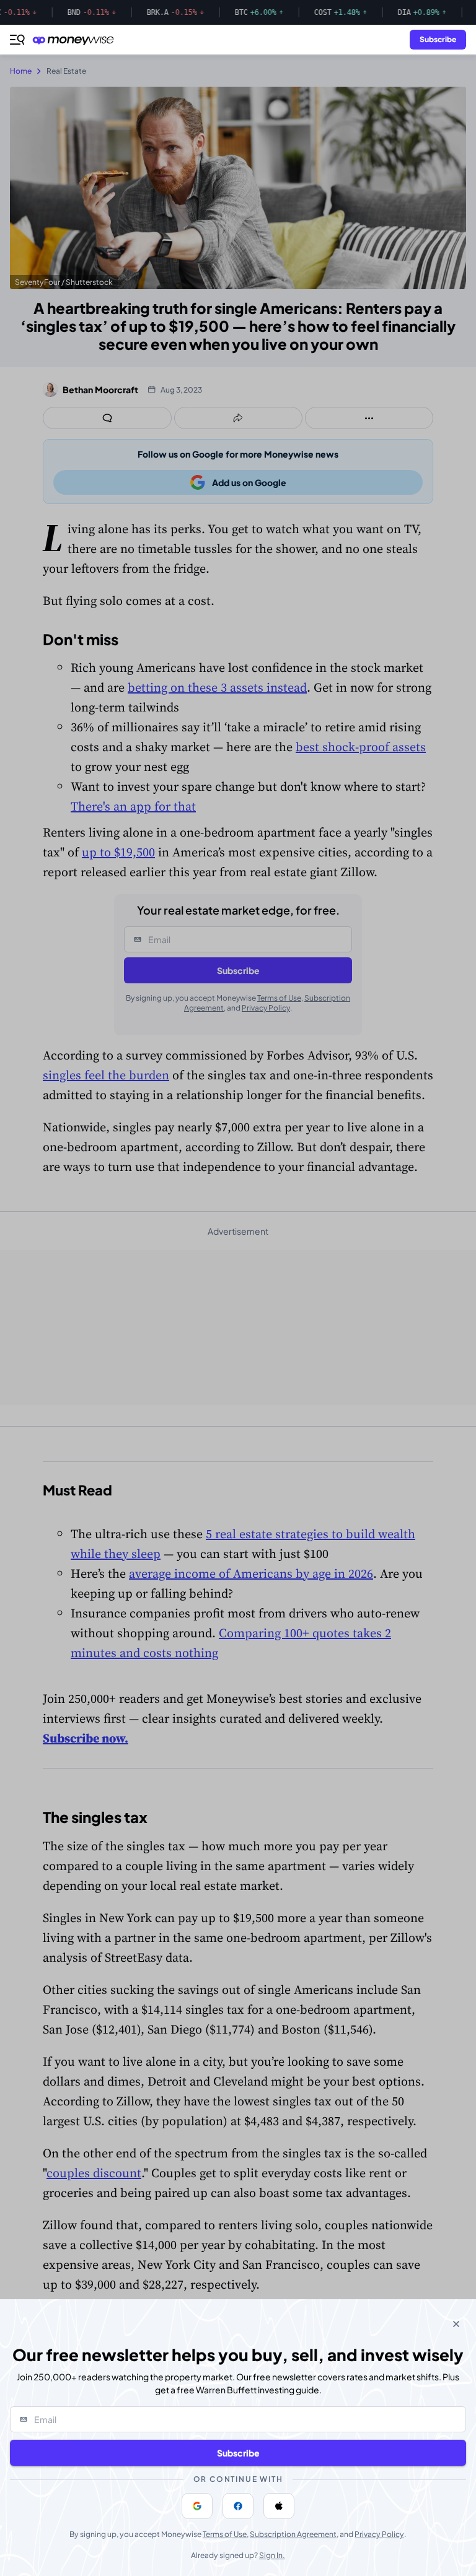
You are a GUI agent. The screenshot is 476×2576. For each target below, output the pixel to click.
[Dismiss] (456, 2324)
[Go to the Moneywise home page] (76, 40)
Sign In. (272, 2555)
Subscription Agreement (293, 2534)
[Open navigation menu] (17, 40)
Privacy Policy (379, 2534)
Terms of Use (225, 2534)
